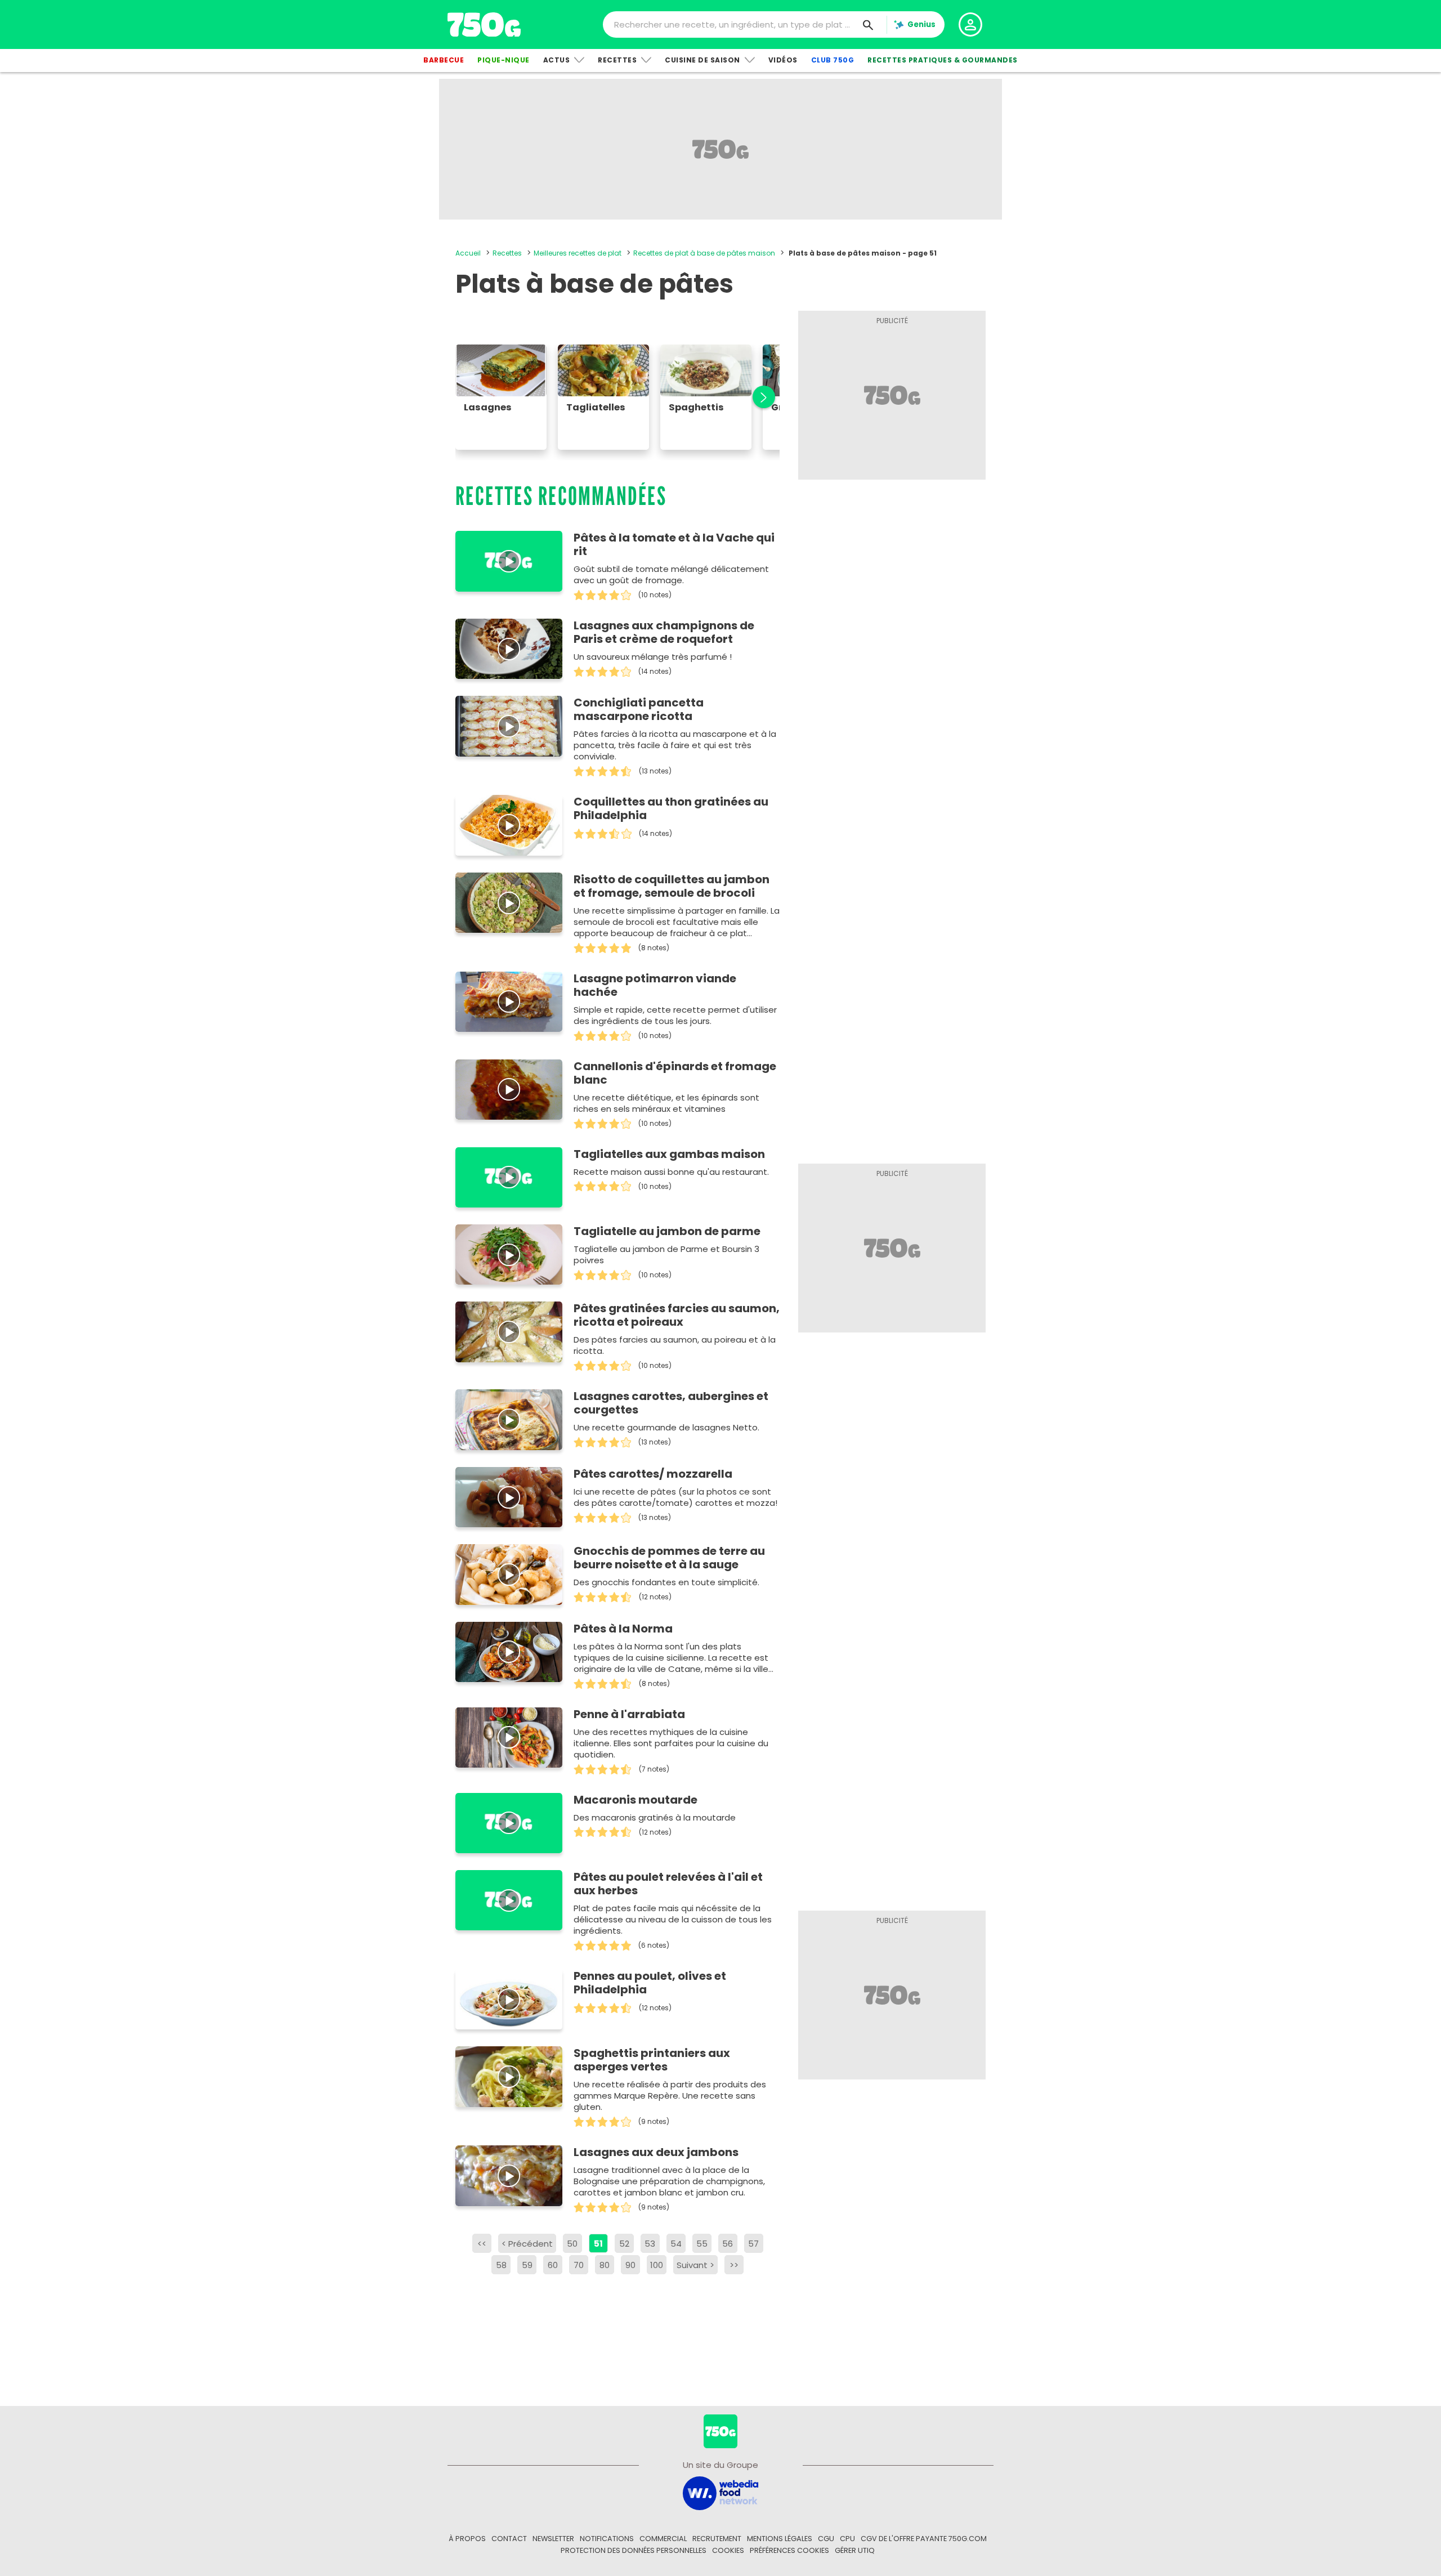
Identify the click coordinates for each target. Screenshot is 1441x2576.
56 (728, 2244)
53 (650, 2244)
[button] (758, 397)
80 (605, 2265)
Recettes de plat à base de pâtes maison (704, 253)
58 (501, 2265)
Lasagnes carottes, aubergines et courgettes (671, 1403)
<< (482, 2244)
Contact (509, 2539)
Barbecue (444, 60)
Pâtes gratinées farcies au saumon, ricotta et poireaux (677, 1315)
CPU (847, 2539)
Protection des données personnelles (634, 2550)
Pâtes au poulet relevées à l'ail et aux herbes (668, 1884)
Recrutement (717, 2539)
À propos (467, 2539)
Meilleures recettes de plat (578, 253)
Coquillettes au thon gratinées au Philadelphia (671, 808)
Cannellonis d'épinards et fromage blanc (675, 1073)
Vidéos (783, 60)
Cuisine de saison (702, 60)
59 (527, 2265)
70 (579, 2265)
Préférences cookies (789, 2550)
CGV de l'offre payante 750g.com (924, 2539)
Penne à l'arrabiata (629, 1714)
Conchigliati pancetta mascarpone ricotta (639, 709)
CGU (826, 2539)
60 (553, 2265)
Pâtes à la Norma (623, 1629)
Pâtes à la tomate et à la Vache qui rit (674, 544)
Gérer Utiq (855, 2550)
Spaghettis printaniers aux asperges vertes (652, 2060)
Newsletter (553, 2539)
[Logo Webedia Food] (720, 2492)
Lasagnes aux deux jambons (656, 2152)
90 (630, 2265)
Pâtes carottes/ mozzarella (653, 1474)
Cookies (728, 2550)
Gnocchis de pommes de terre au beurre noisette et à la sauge (669, 1558)
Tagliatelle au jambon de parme (667, 1231)
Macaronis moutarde (636, 1800)
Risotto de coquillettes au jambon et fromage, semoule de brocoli (672, 886)
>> (734, 2265)
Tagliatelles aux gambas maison (669, 1154)
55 (702, 2244)
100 (657, 2265)
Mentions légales (780, 2539)
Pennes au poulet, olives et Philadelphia (650, 1983)
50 (572, 2244)
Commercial (663, 2539)
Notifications (607, 2539)
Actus (557, 60)
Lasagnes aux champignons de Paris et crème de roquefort (664, 632)
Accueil (468, 253)
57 (753, 2244)
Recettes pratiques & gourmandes (943, 60)
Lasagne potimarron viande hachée (655, 985)
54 (676, 2244)
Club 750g (833, 60)
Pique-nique (504, 60)
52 (624, 2244)
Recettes (617, 60)
